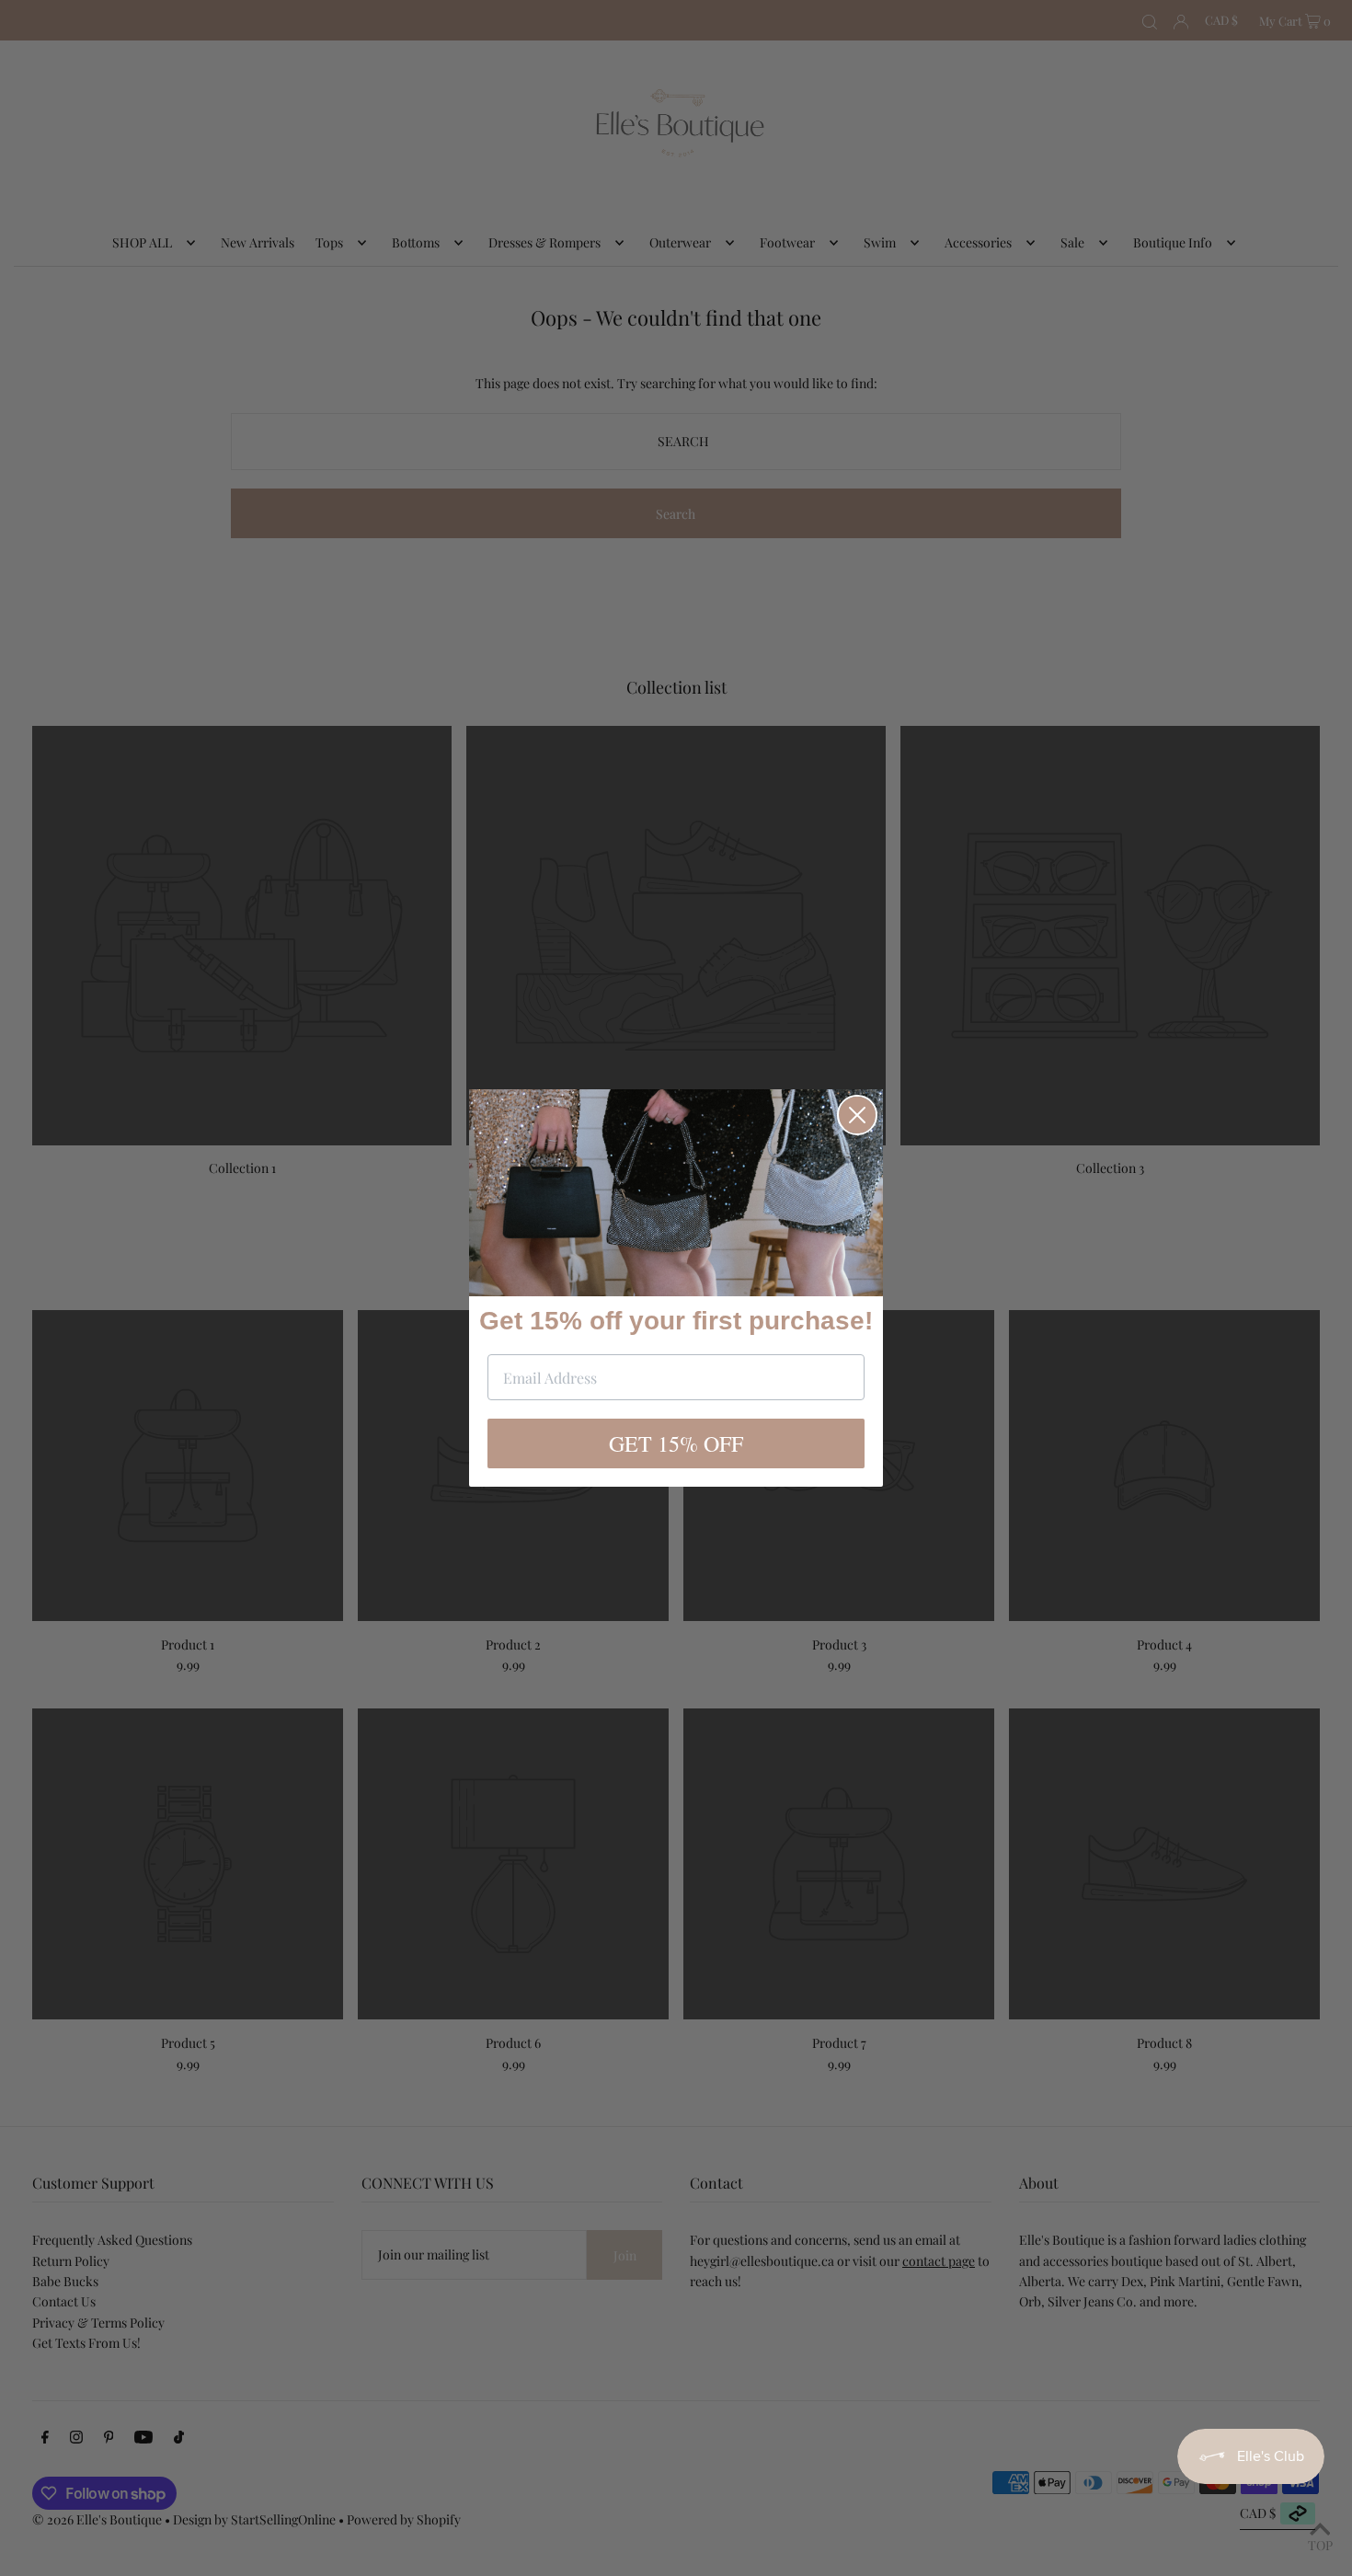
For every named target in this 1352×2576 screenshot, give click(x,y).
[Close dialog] (857, 1115)
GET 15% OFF (676, 1443)
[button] (676, 1193)
